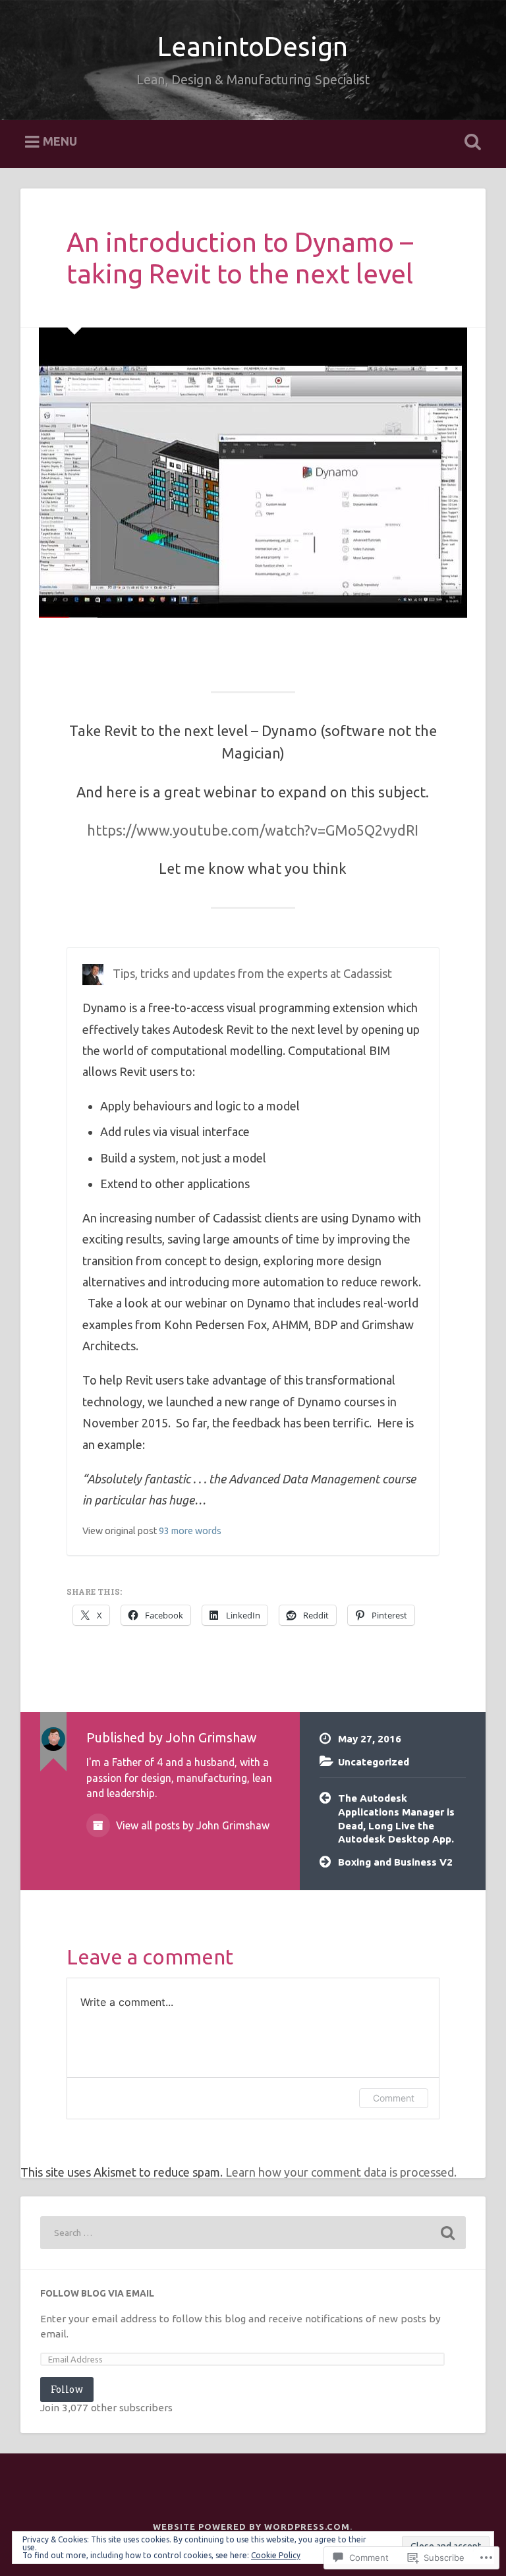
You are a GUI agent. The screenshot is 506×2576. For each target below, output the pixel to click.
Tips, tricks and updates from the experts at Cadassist (252, 973)
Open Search (470, 142)
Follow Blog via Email (97, 2293)
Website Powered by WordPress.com (251, 2527)
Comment (394, 2098)
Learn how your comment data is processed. (341, 2172)
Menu (60, 142)
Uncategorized (374, 1762)
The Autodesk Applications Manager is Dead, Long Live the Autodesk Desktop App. (396, 1818)
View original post (120, 1531)
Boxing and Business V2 (395, 1862)
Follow (67, 2389)
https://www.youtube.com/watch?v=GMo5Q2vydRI (253, 830)
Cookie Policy (276, 2555)
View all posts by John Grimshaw (191, 1825)
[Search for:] (253, 2233)
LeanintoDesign (253, 46)
